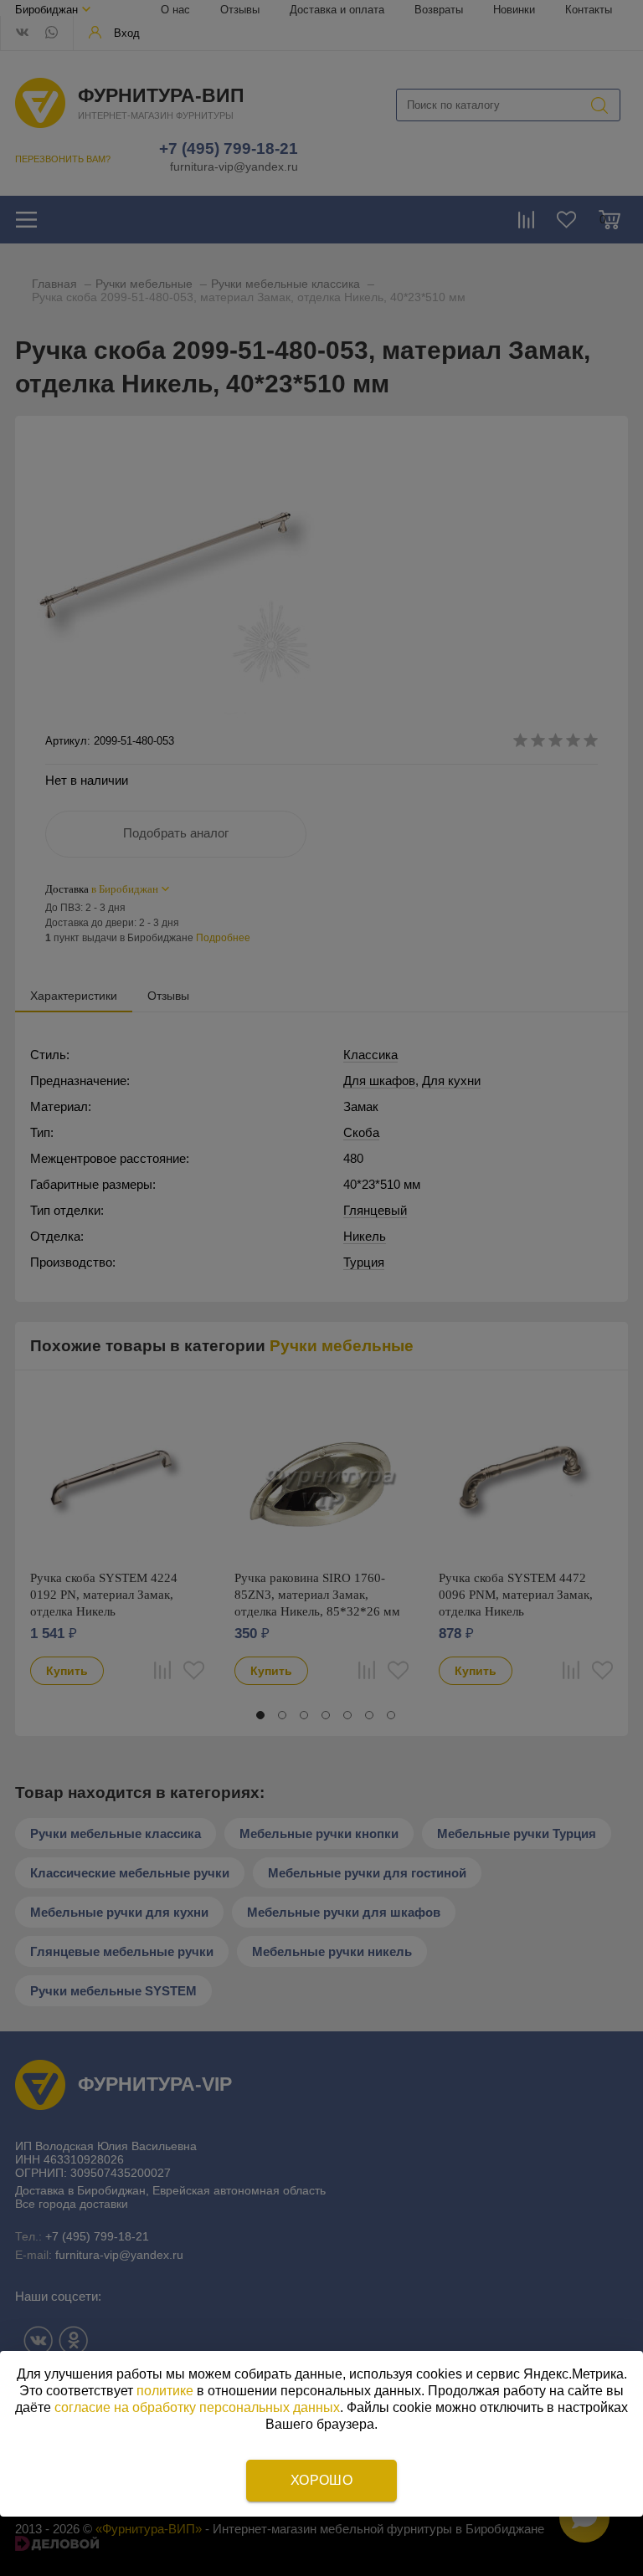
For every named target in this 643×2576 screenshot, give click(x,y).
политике (165, 2391)
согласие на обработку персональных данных (197, 2407)
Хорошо (321, 2480)
